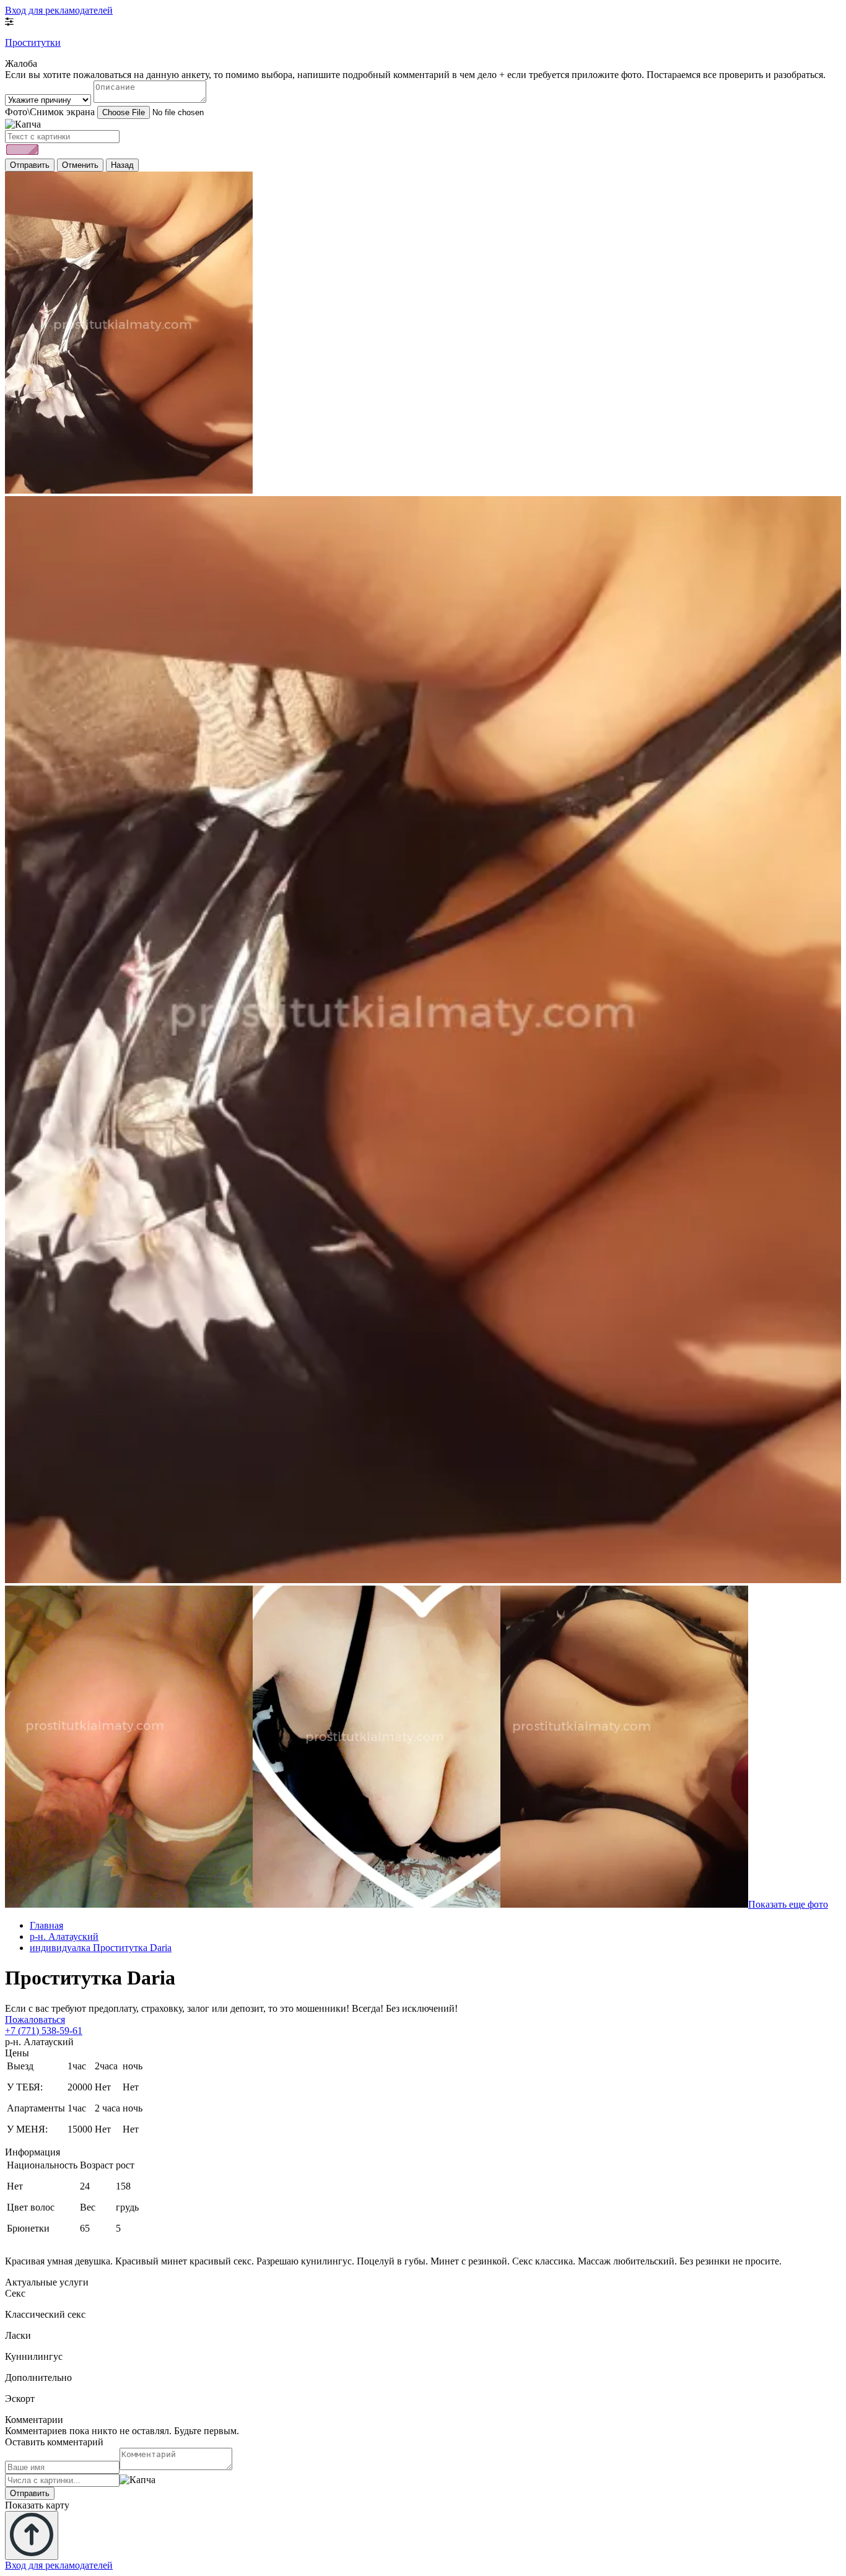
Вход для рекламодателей (59, 10)
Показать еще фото (788, 1904)
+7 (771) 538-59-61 (44, 2031)
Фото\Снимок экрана (50, 112)
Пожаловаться (35, 2019)
